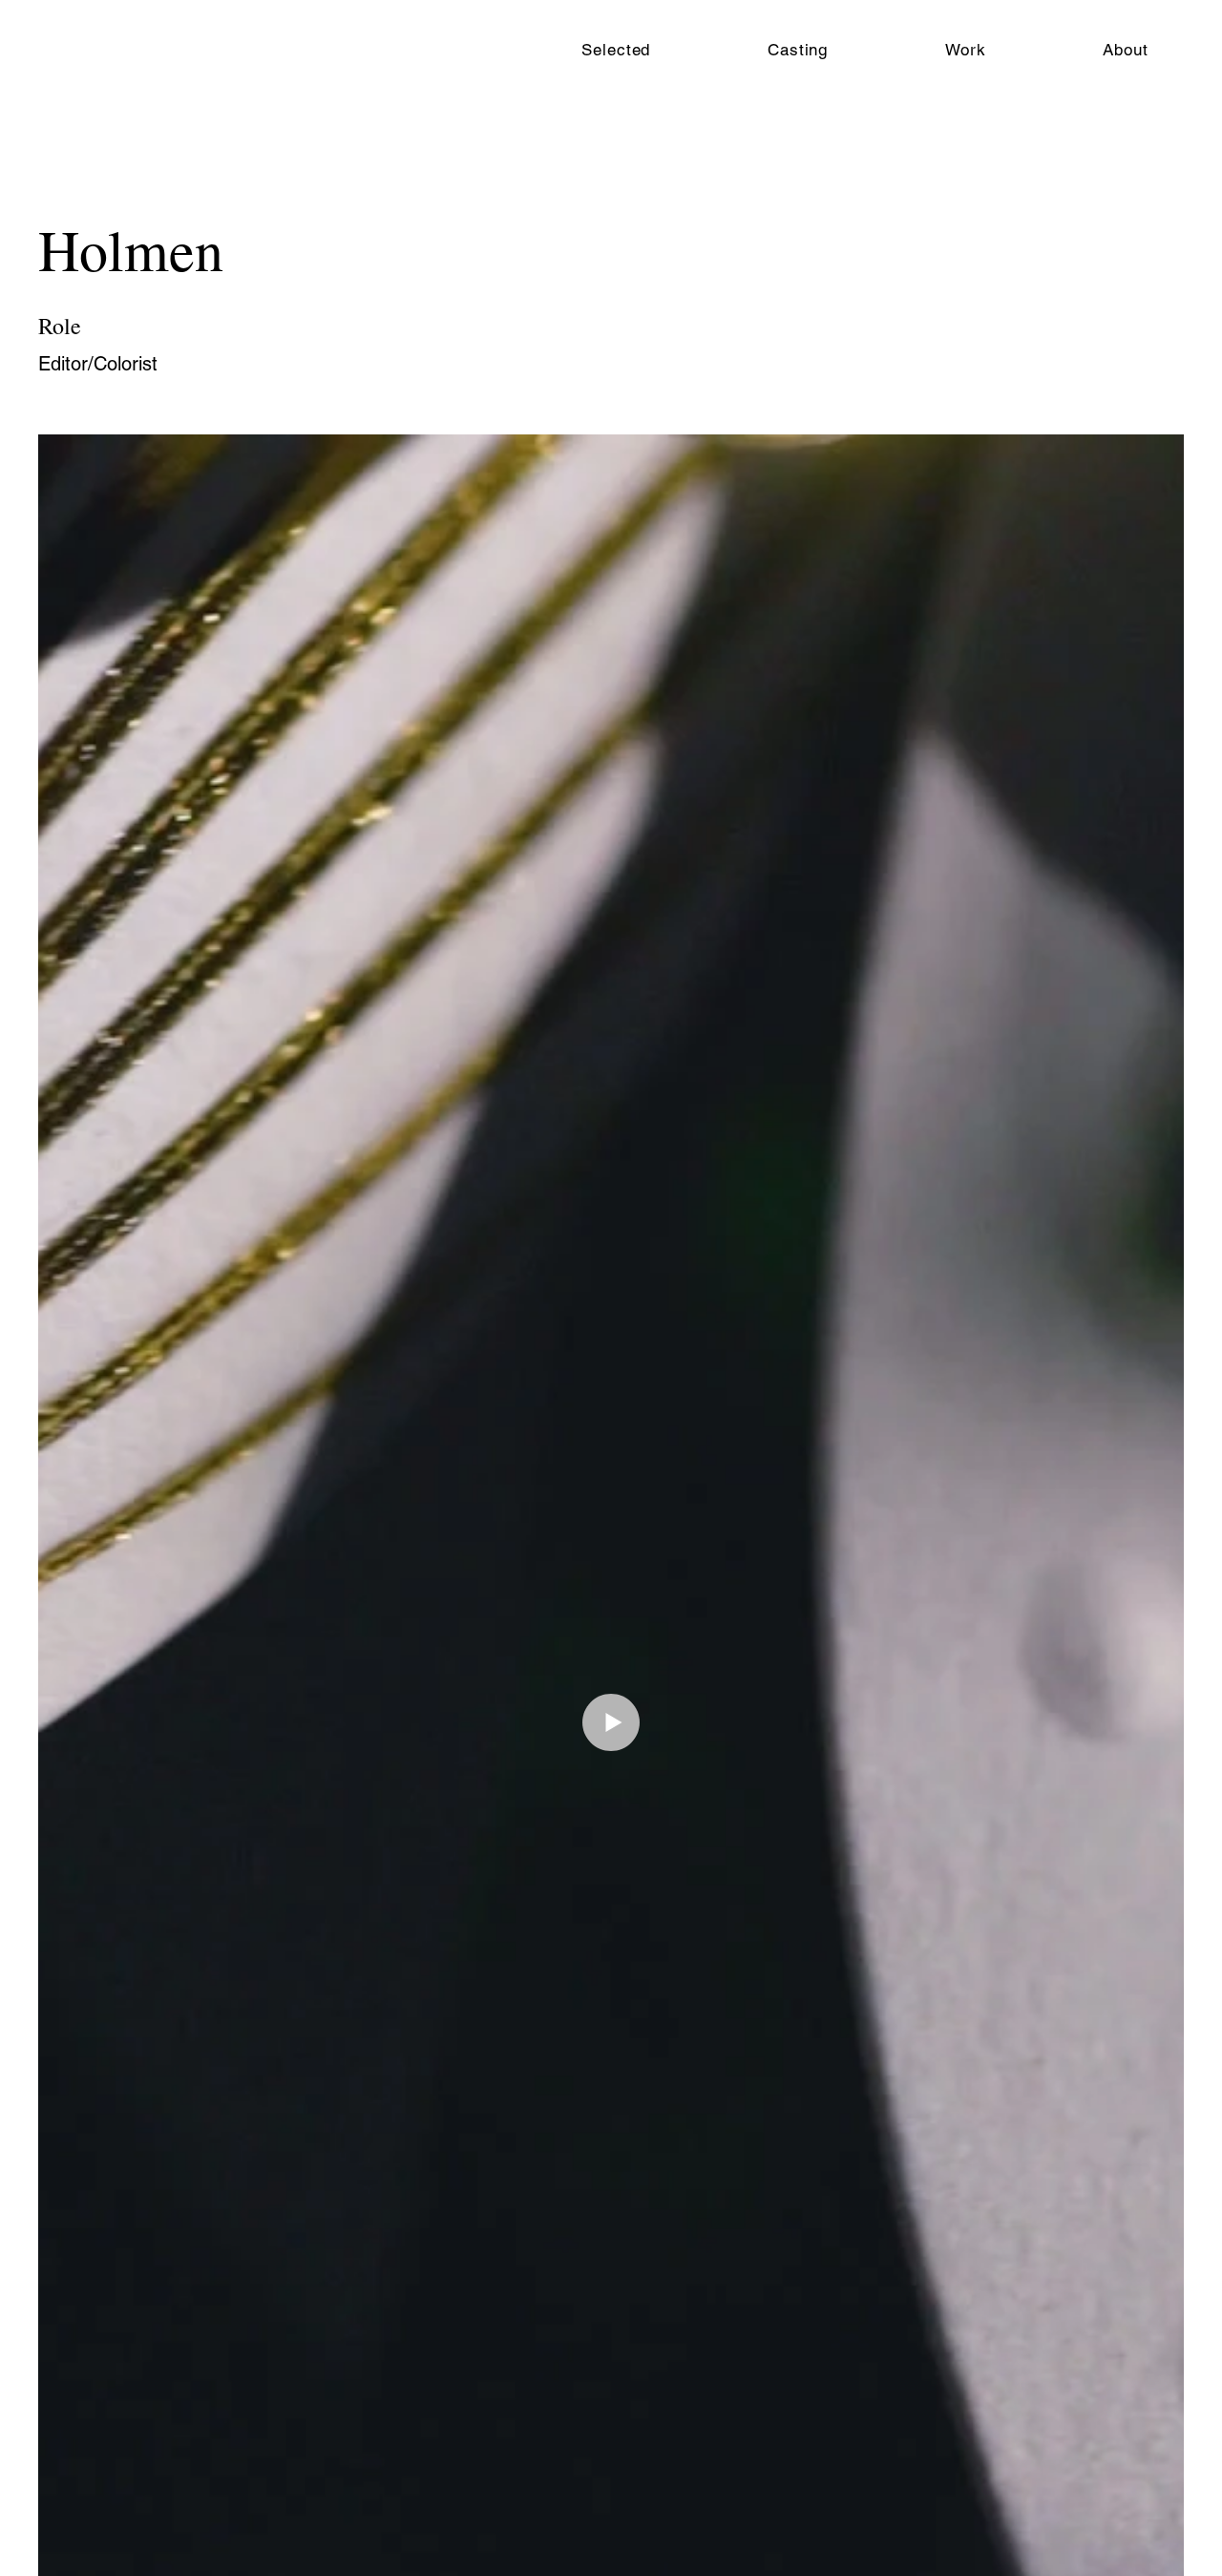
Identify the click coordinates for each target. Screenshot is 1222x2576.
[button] (798, 50)
